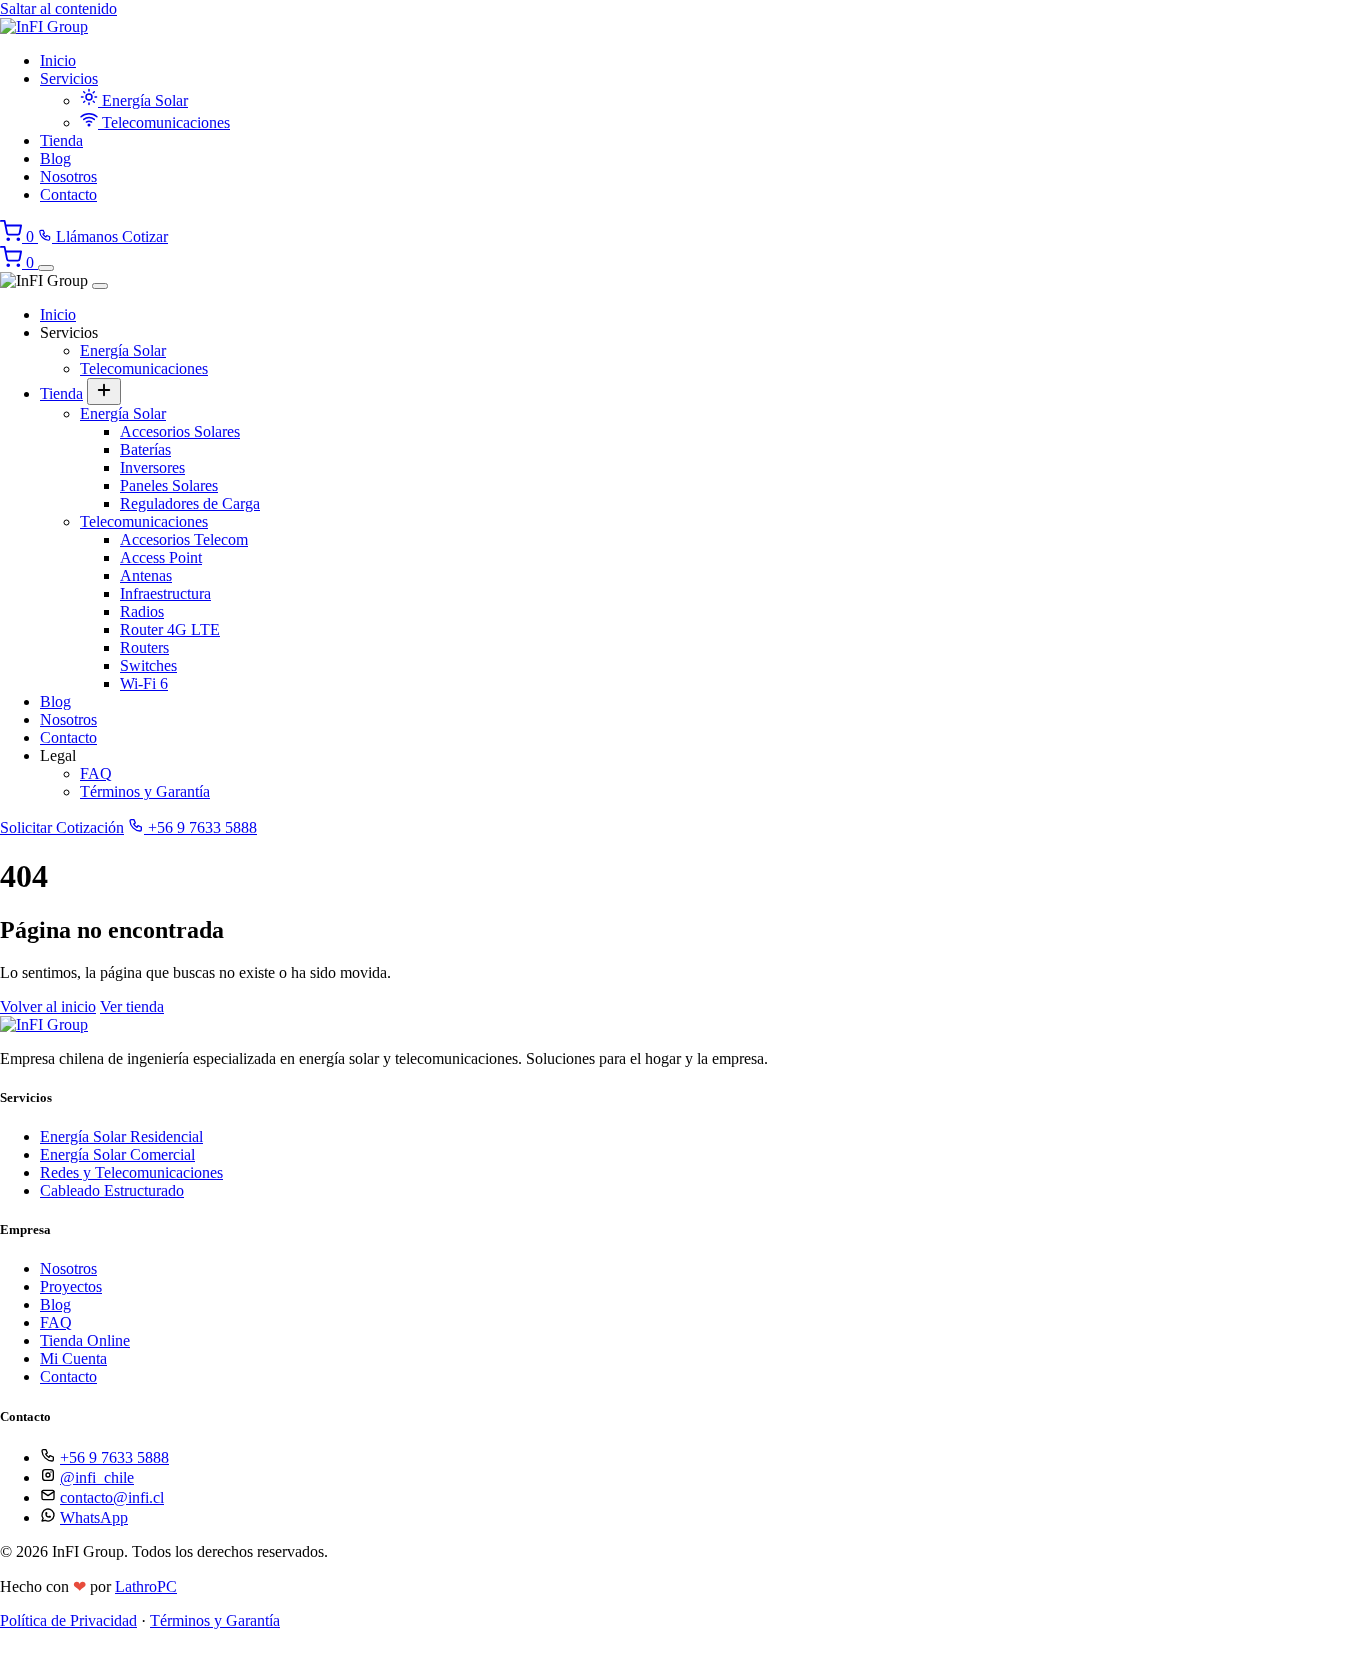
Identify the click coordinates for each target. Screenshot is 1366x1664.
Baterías (145, 449)
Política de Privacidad (68, 1620)
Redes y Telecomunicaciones (131, 1172)
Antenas (146, 575)
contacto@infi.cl (112, 1497)
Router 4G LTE (170, 629)
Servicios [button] (69, 78)
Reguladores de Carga (190, 503)
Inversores (152, 467)
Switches (148, 665)
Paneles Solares (169, 485)
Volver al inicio (48, 1006)
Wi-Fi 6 (144, 683)
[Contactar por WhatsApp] (15, 1654)
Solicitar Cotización (62, 827)
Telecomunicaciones (164, 122)
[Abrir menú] (46, 268)
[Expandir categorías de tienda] (104, 391)
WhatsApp (94, 1517)
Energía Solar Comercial (117, 1154)
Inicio (58, 60)
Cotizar (145, 236)
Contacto (68, 194)
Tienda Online (85, 1340)
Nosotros (68, 176)
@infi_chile (97, 1477)
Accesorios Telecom (184, 539)
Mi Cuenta (73, 1358)
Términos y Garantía (145, 791)
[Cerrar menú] (100, 286)
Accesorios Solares (180, 431)
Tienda (61, 140)
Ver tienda (132, 1006)
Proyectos (71, 1286)
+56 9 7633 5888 (200, 827)
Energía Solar (143, 100)
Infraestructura (165, 593)
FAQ (96, 773)
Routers (144, 647)
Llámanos (87, 236)
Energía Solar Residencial (121, 1136)
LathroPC (146, 1586)
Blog (55, 158)
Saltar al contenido (58, 8)
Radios (142, 611)
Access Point (161, 557)
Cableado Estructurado (112, 1190)
